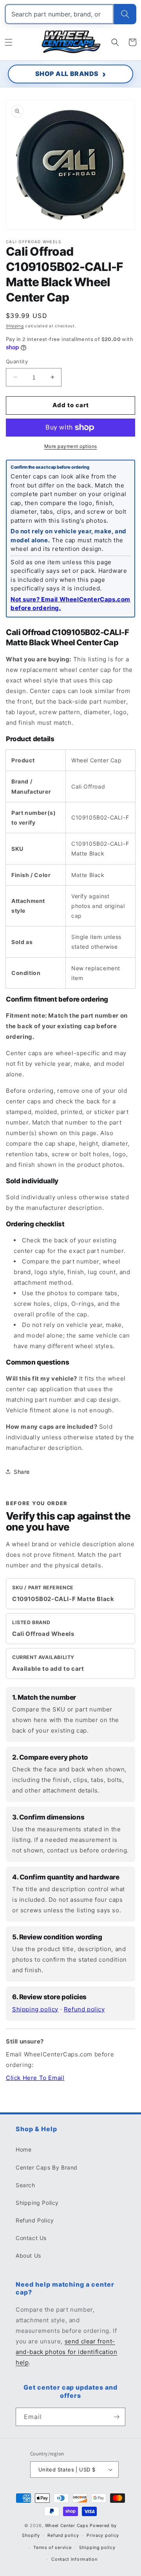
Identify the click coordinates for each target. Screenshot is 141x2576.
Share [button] (22, 1472)
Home (23, 2149)
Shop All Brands (67, 74)
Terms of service (52, 2547)
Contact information (74, 2559)
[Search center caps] (125, 14)
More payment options (71, 446)
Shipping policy (35, 2009)
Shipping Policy (37, 2203)
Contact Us (31, 2238)
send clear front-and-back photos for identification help (66, 2352)
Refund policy (84, 2009)
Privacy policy (103, 2535)
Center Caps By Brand (47, 2167)
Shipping (15, 326)
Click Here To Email (35, 2078)
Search (25, 2185)
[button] (9, 42)
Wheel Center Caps (67, 2525)
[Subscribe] (116, 2417)
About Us (28, 2256)
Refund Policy (35, 2220)
